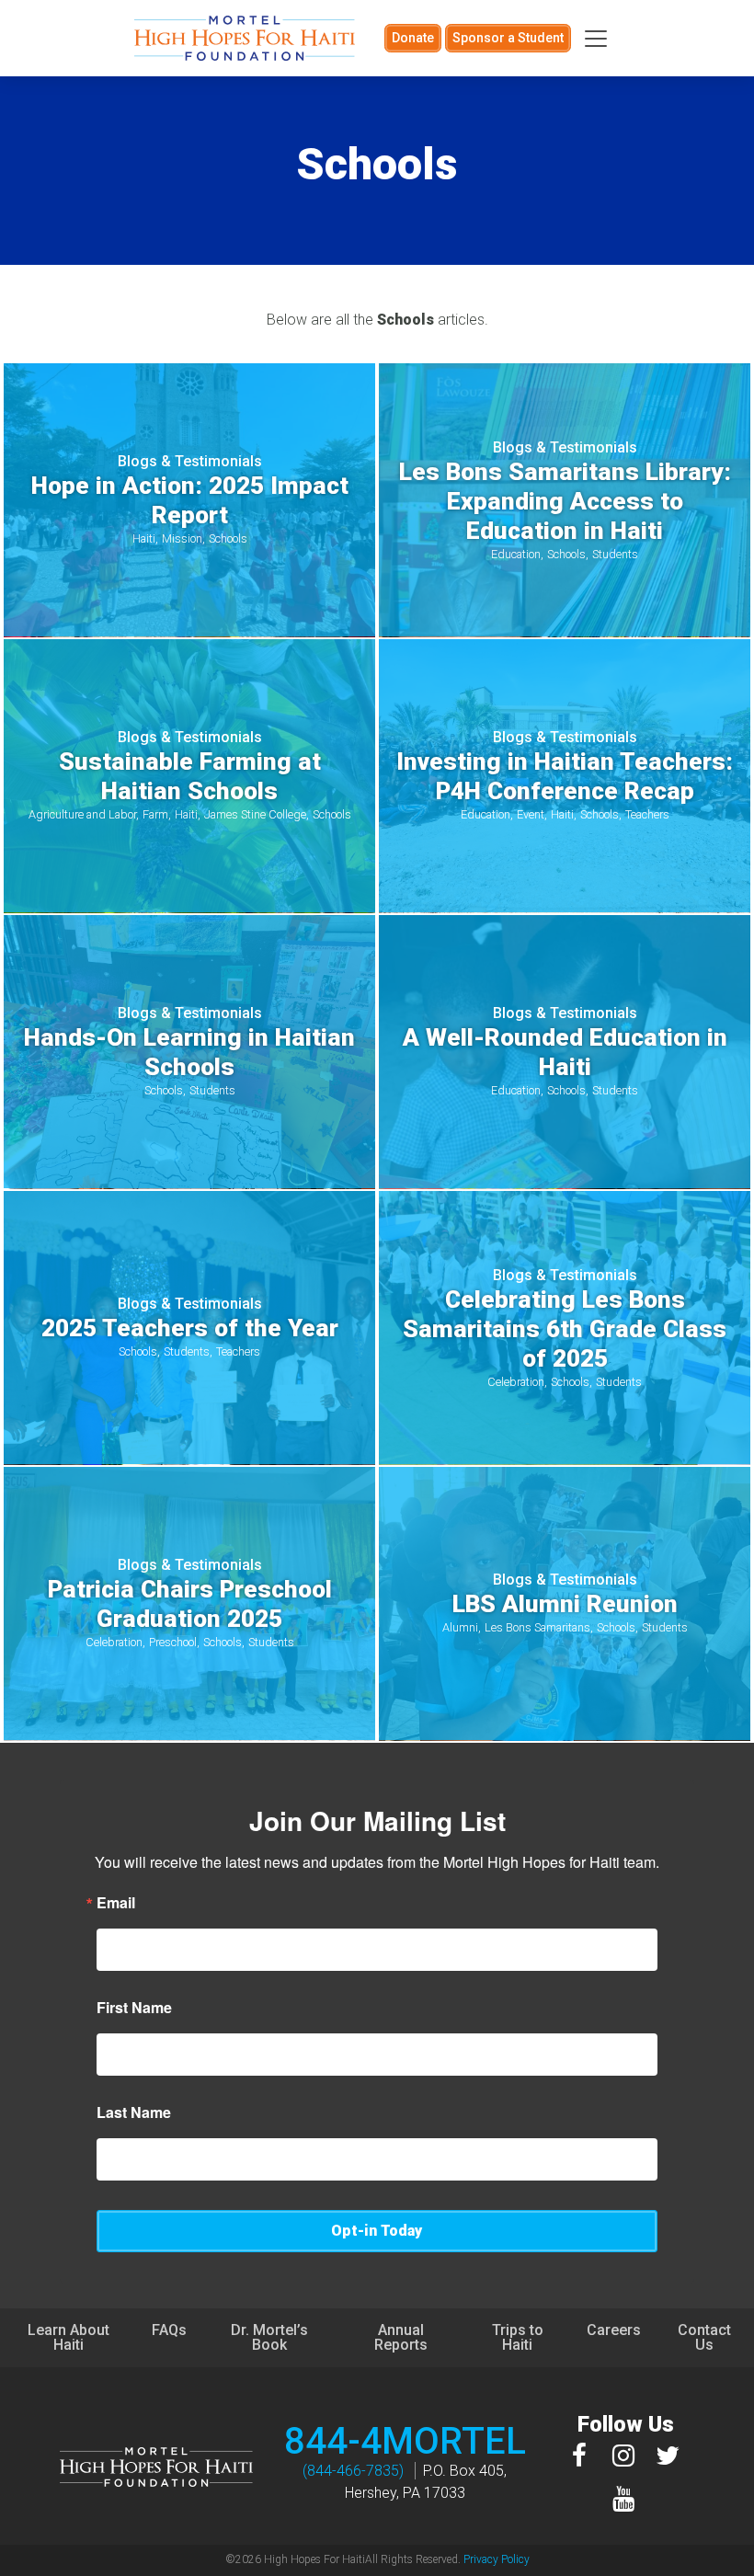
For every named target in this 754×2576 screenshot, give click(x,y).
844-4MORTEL (405, 2441)
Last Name (134, 2112)
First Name (134, 2008)
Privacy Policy (497, 2559)
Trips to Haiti (518, 2337)
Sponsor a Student (508, 38)
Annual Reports (401, 2337)
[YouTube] (623, 2498)
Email (116, 1903)
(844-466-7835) (353, 2471)
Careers (614, 2330)
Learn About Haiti (69, 2337)
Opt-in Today (377, 2231)
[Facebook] (579, 2456)
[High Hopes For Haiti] (245, 38)
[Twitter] (668, 2456)
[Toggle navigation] (596, 39)
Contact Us (704, 2337)
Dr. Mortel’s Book (269, 2337)
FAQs (169, 2330)
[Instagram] (623, 2456)
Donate (413, 38)
